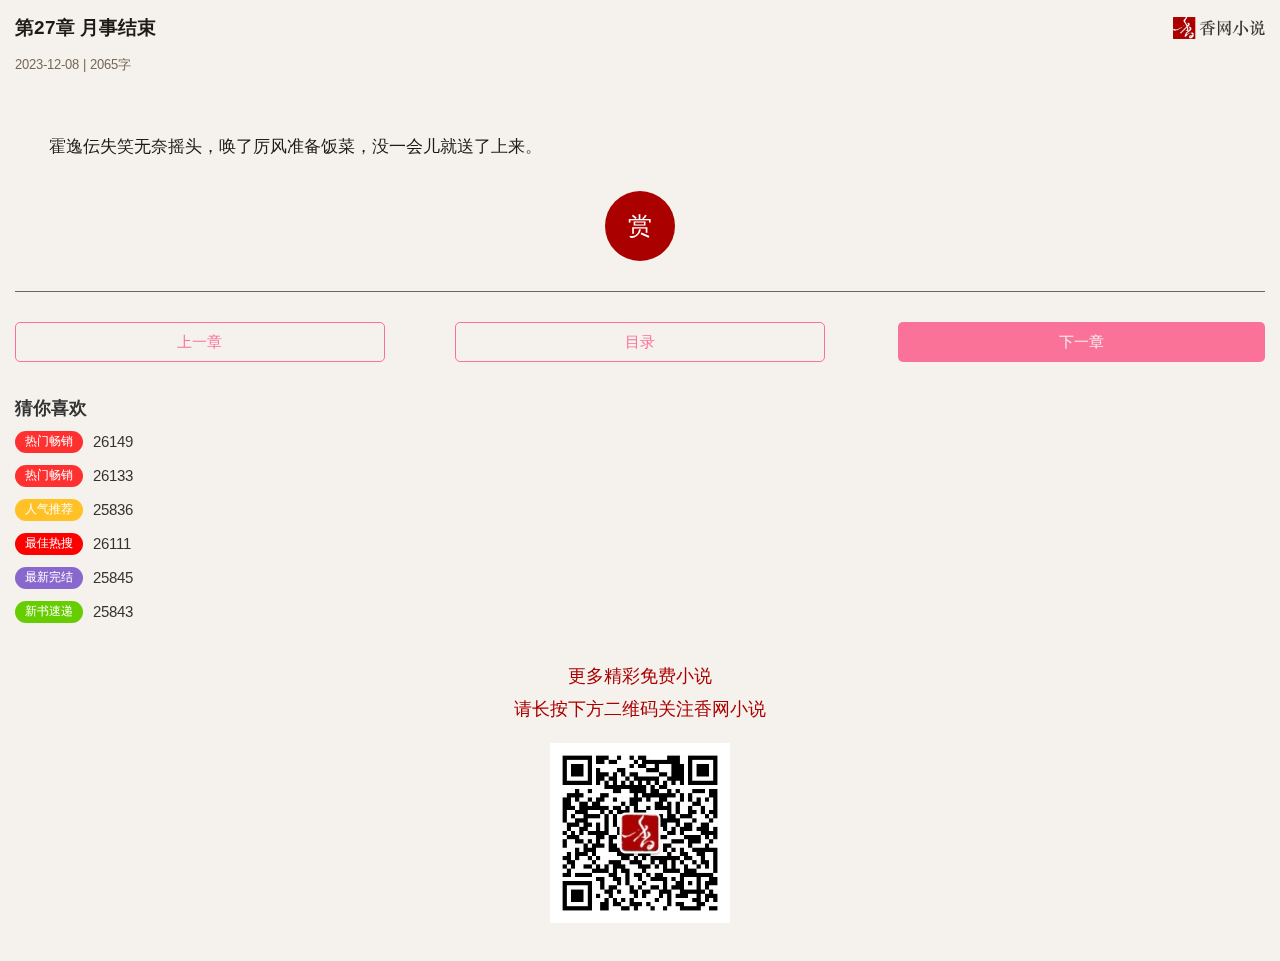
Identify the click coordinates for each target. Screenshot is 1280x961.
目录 (640, 341)
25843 (79, 611)
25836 (79, 509)
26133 (79, 475)
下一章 (1081, 341)
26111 (78, 543)
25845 (79, 577)
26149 (79, 441)
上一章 (199, 341)
